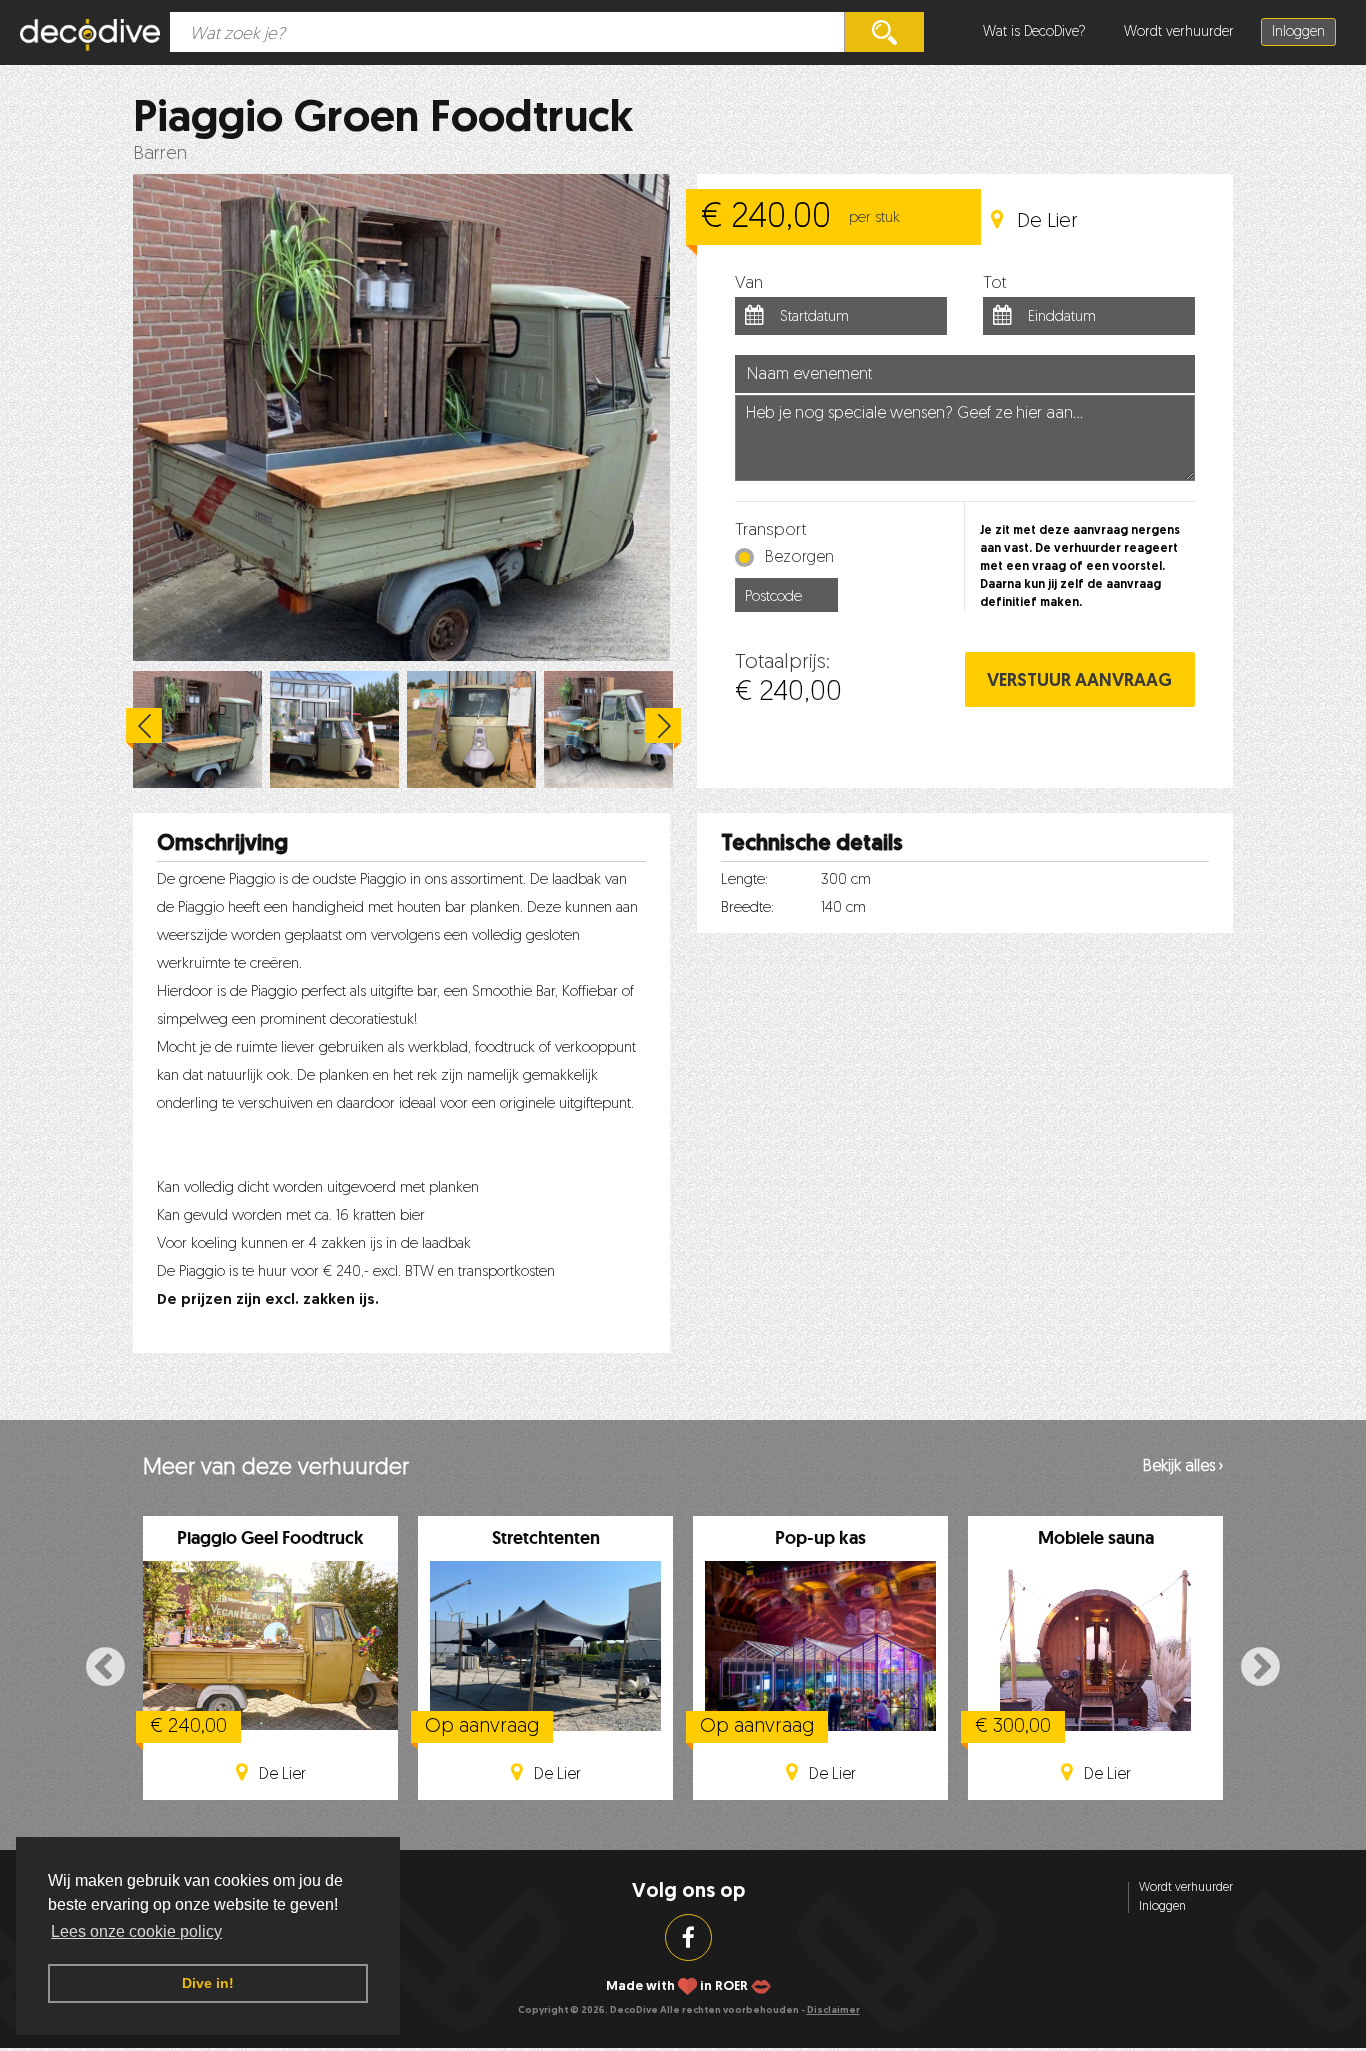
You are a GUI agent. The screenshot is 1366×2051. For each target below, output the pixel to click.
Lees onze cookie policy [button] (136, 1931)
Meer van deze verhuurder (276, 1468)
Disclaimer (833, 2010)
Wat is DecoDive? (1034, 32)
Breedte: (747, 908)
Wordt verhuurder (1179, 32)
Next (663, 729)
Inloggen (1298, 32)
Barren (160, 154)
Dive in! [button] (208, 1983)
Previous (144, 729)
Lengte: (744, 880)
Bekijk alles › (1183, 1467)
